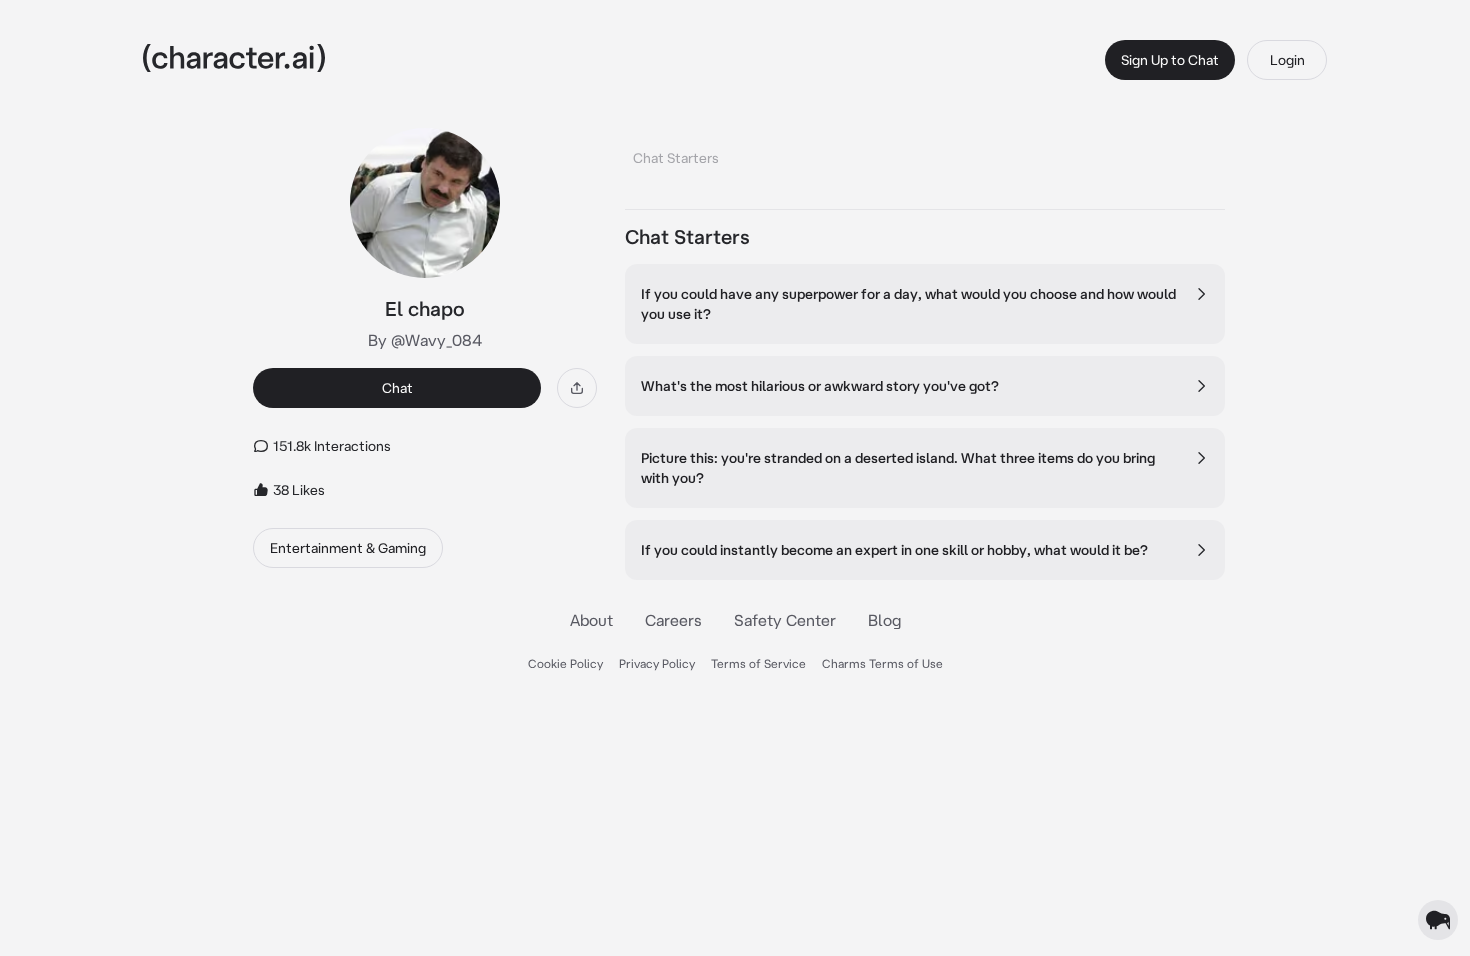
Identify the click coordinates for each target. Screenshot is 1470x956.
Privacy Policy (657, 663)
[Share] (577, 388)
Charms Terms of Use (882, 663)
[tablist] (925, 152)
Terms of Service (758, 663)
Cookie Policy (565, 663)
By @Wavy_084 (425, 340)
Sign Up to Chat (1170, 60)
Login (1287, 60)
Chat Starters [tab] (676, 158)
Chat (397, 388)
